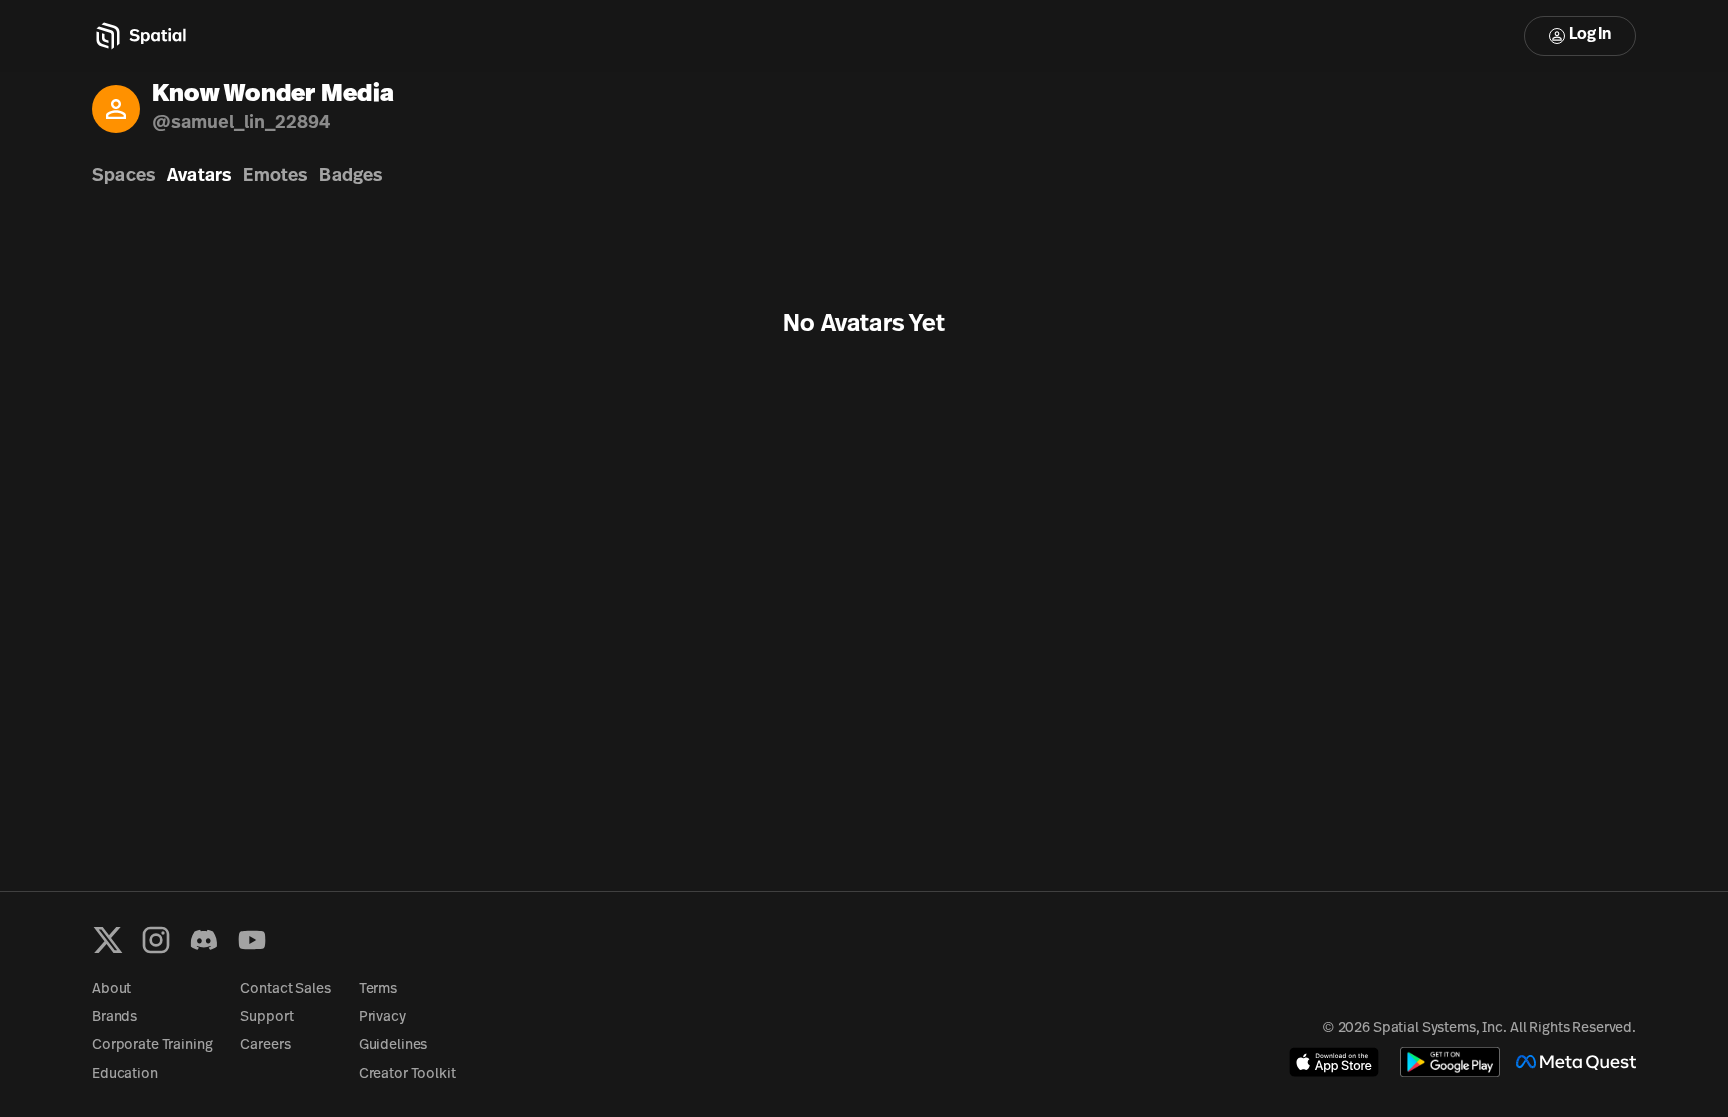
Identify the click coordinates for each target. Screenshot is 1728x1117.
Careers (265, 1045)
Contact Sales (285, 989)
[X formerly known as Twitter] (108, 940)
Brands (114, 1017)
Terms (378, 989)
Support (266, 1017)
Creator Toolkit (407, 1074)
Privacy (382, 1017)
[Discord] (204, 940)
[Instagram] (156, 940)
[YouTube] (252, 940)
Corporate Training (152, 1045)
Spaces (123, 177)
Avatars (199, 177)
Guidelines (393, 1045)
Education (125, 1074)
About (111, 989)
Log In (1590, 35)
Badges (350, 177)
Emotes (275, 177)
